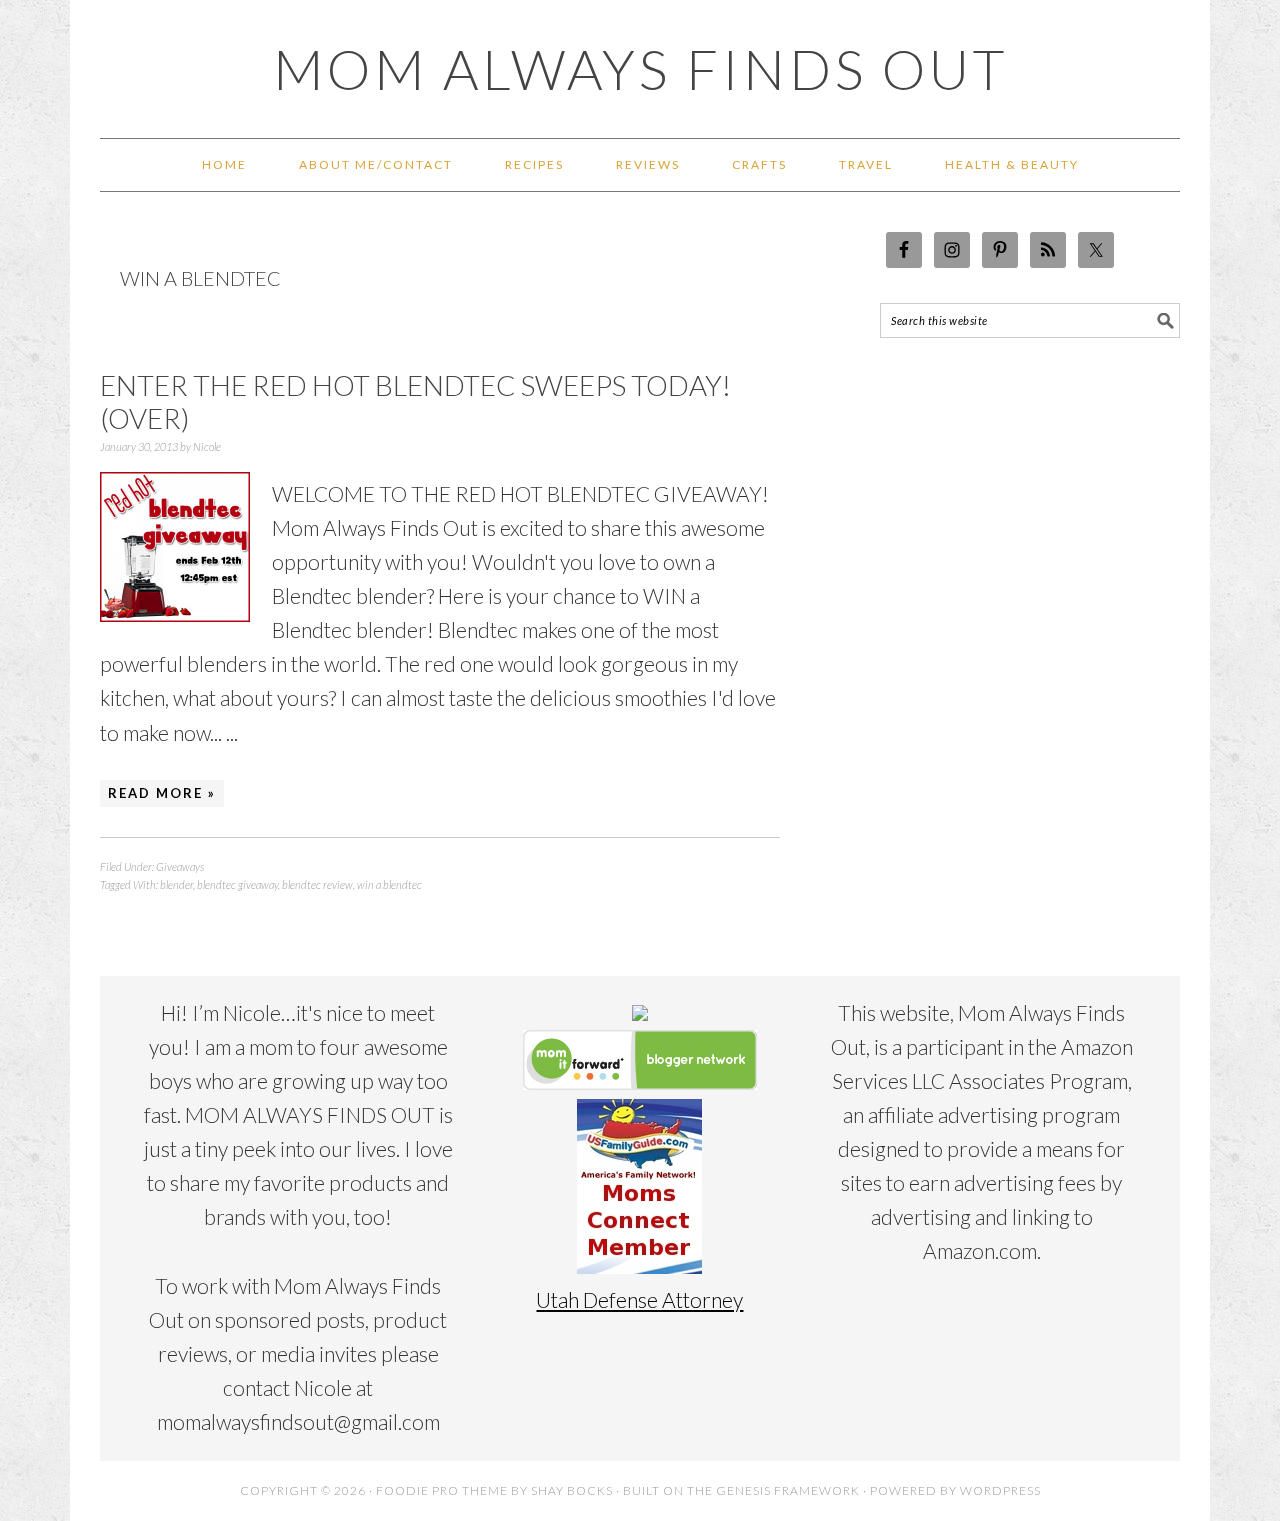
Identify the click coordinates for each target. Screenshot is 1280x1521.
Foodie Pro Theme (442, 1490)
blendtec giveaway (237, 884)
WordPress (1000, 1490)
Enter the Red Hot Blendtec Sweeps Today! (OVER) (415, 402)
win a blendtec (389, 884)
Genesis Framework (788, 1490)
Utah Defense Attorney (639, 1299)
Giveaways (180, 866)
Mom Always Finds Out (640, 69)
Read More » (162, 793)
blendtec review (317, 884)
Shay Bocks (572, 1490)
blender (176, 884)
